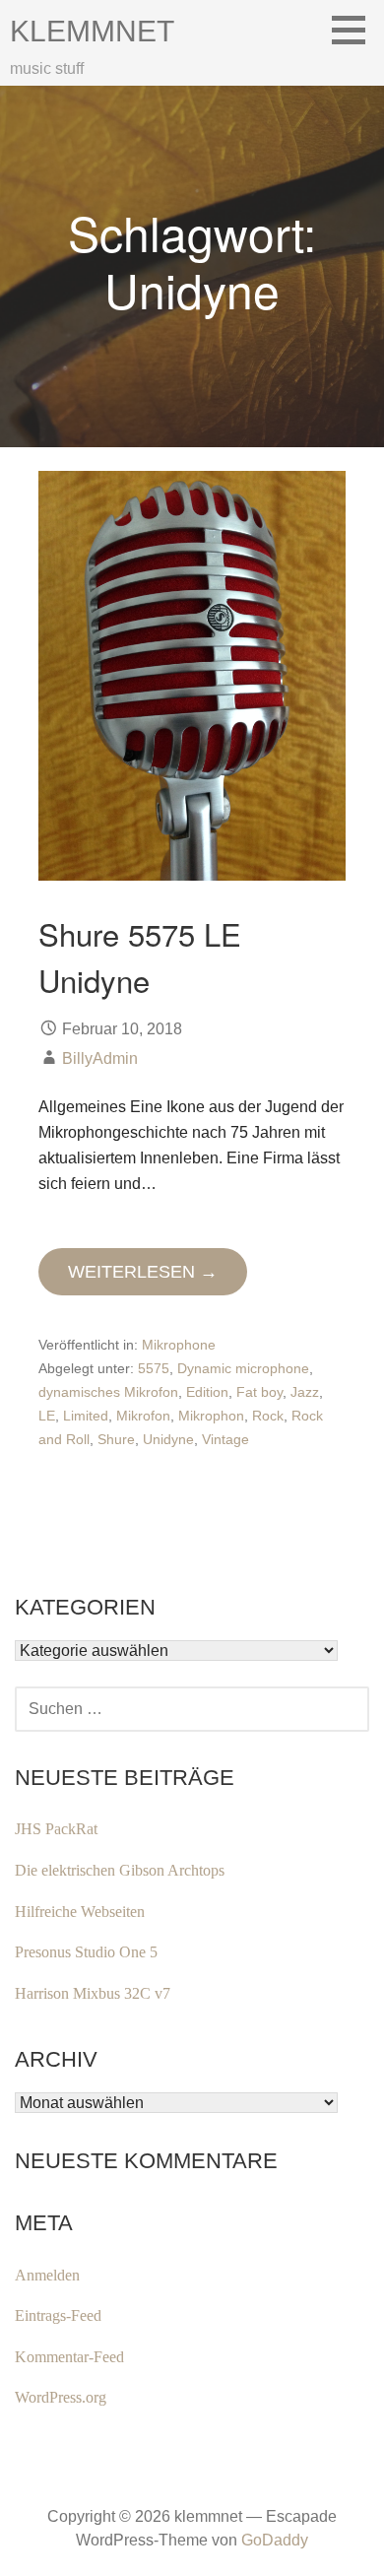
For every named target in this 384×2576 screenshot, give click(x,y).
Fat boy (259, 1392)
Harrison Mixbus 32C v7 (93, 1993)
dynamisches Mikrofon (108, 1392)
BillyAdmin (100, 1058)
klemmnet (92, 31)
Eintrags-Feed (58, 2315)
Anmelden (47, 2275)
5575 (154, 1368)
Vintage (225, 1439)
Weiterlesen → (143, 1272)
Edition (207, 1392)
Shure (116, 1439)
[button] (355, 30)
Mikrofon (143, 1416)
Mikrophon (211, 1416)
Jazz (305, 1392)
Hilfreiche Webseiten (80, 1912)
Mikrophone (179, 1345)
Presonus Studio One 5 (86, 1952)
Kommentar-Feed (69, 2357)
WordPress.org (61, 2397)
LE (47, 1416)
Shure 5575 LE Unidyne (140, 956)
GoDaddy (275, 2540)
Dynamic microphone (243, 1368)
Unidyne (168, 1439)
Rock (268, 1416)
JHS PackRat (56, 1829)
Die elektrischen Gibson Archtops (120, 1870)
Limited (86, 1416)
